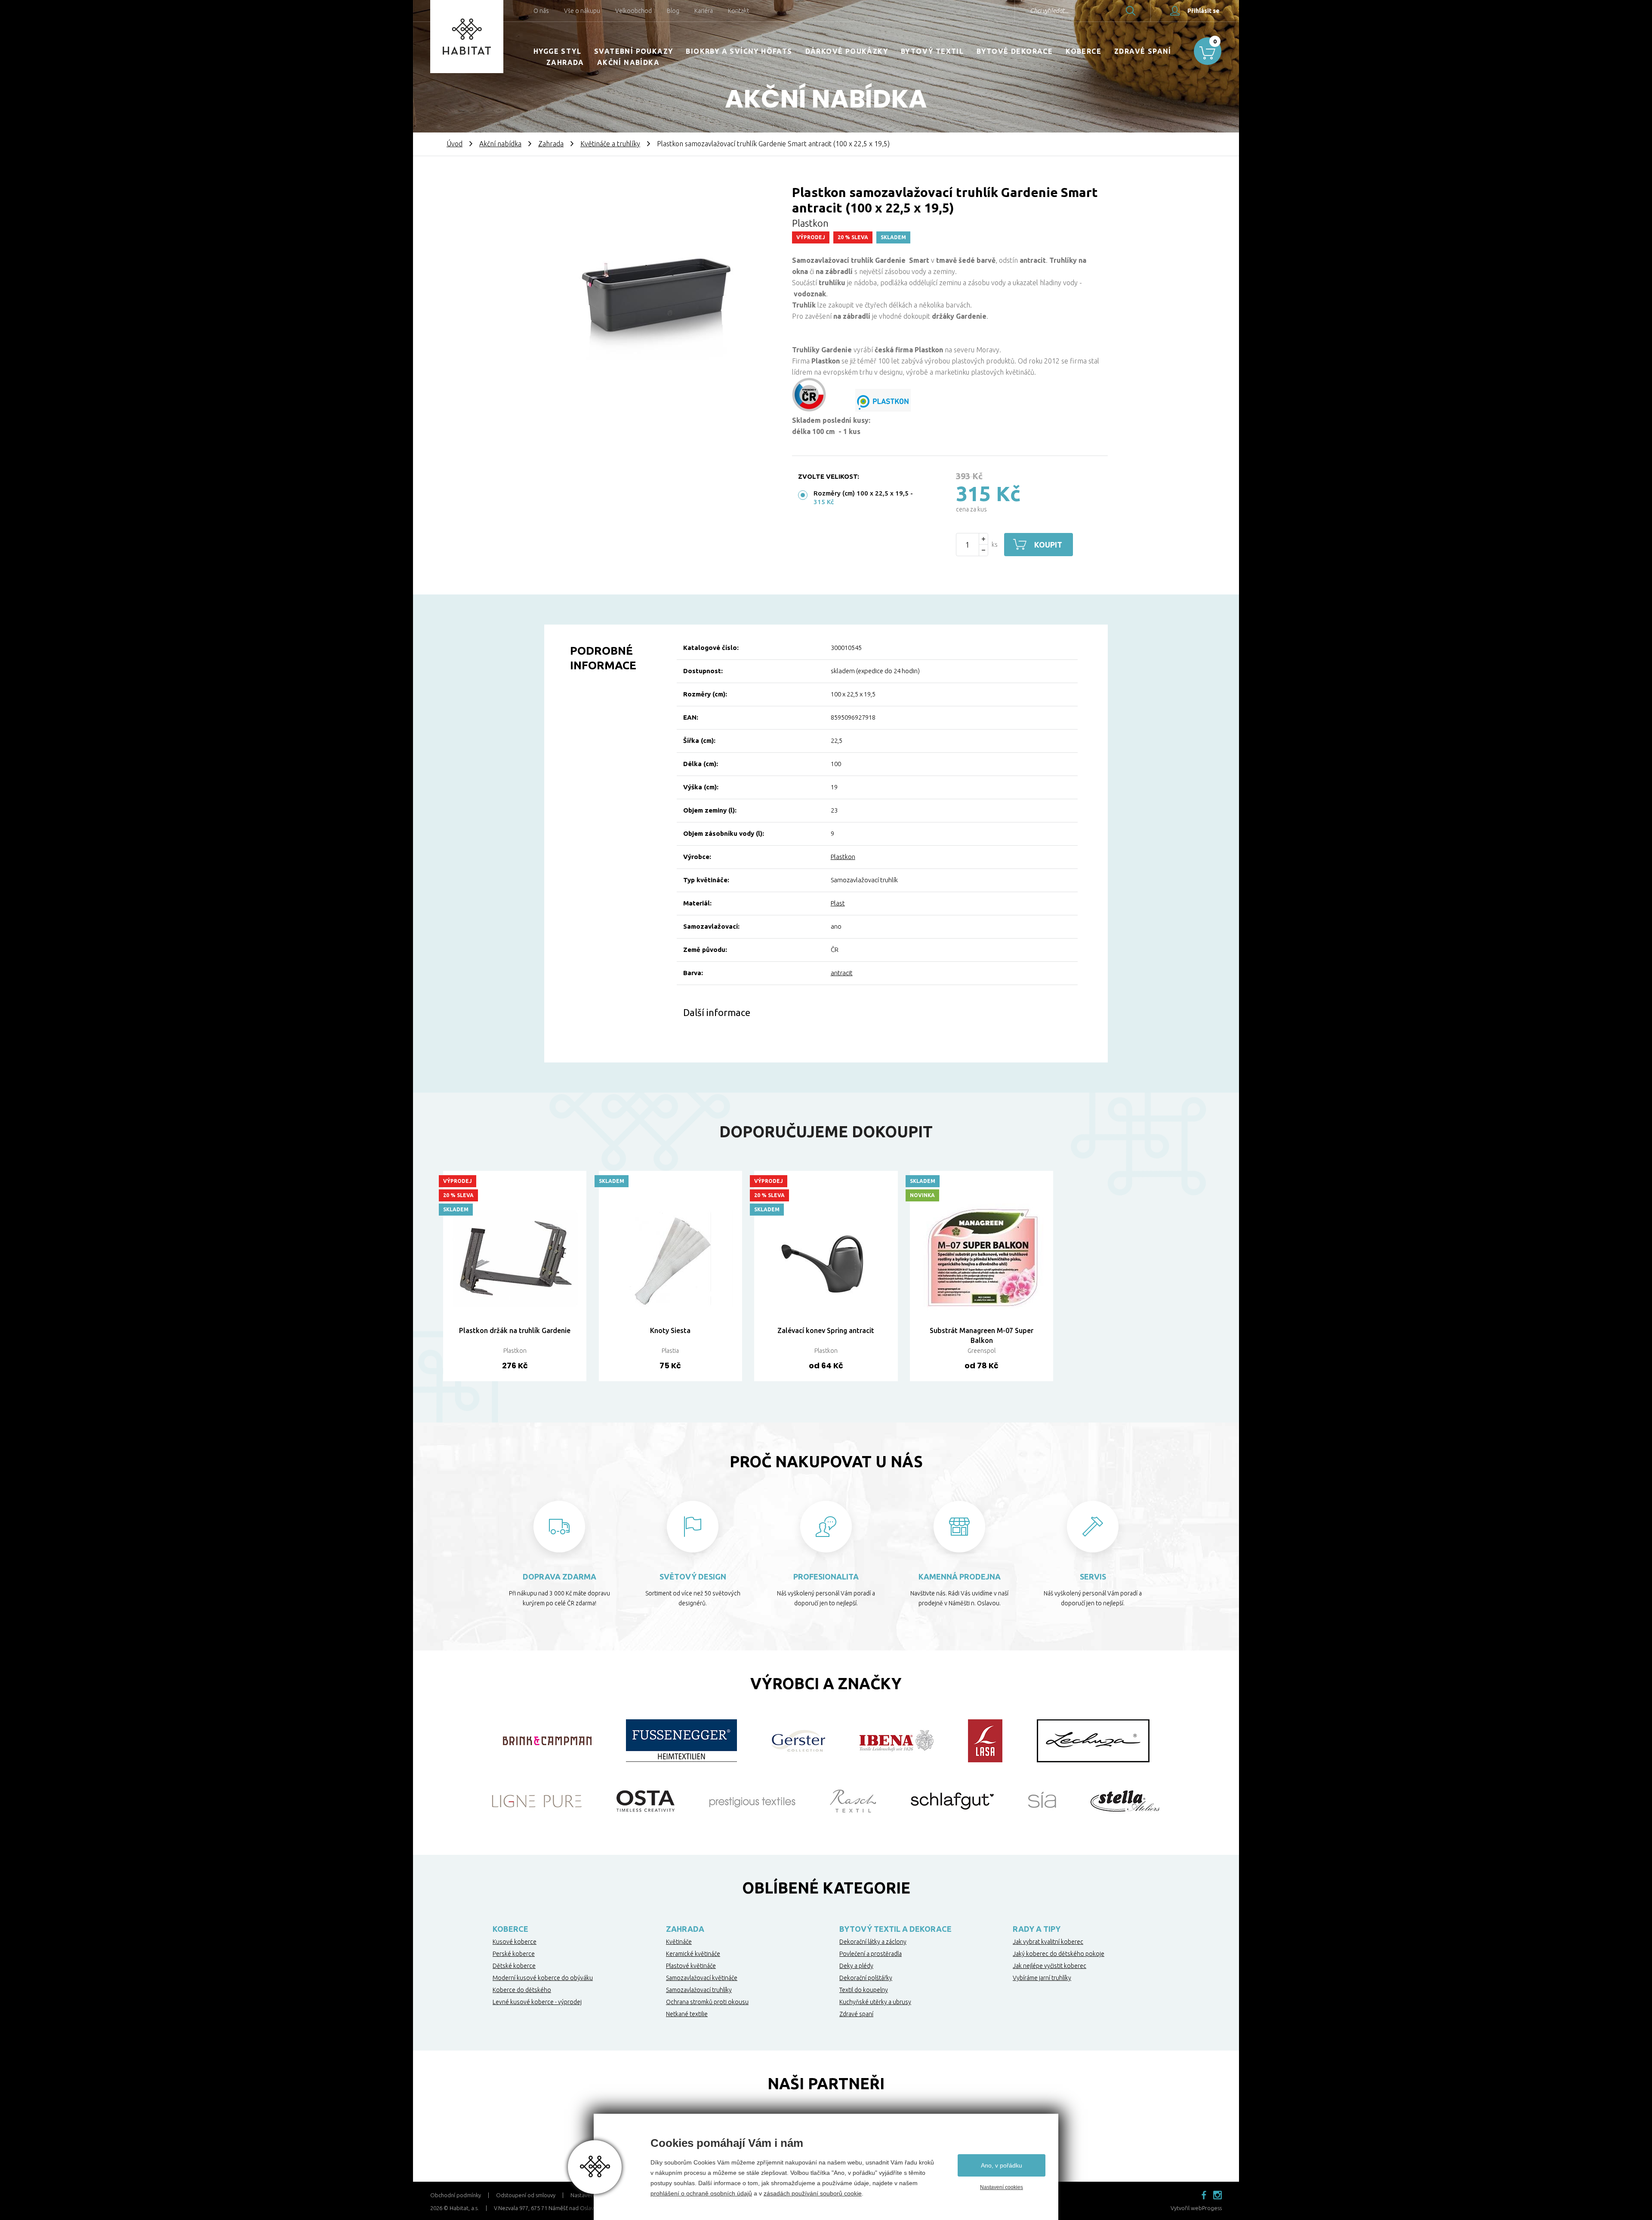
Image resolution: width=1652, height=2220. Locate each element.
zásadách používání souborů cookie (813, 2193)
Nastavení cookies (1002, 2187)
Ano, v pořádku (1002, 2165)
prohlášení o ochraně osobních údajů (701, 2193)
